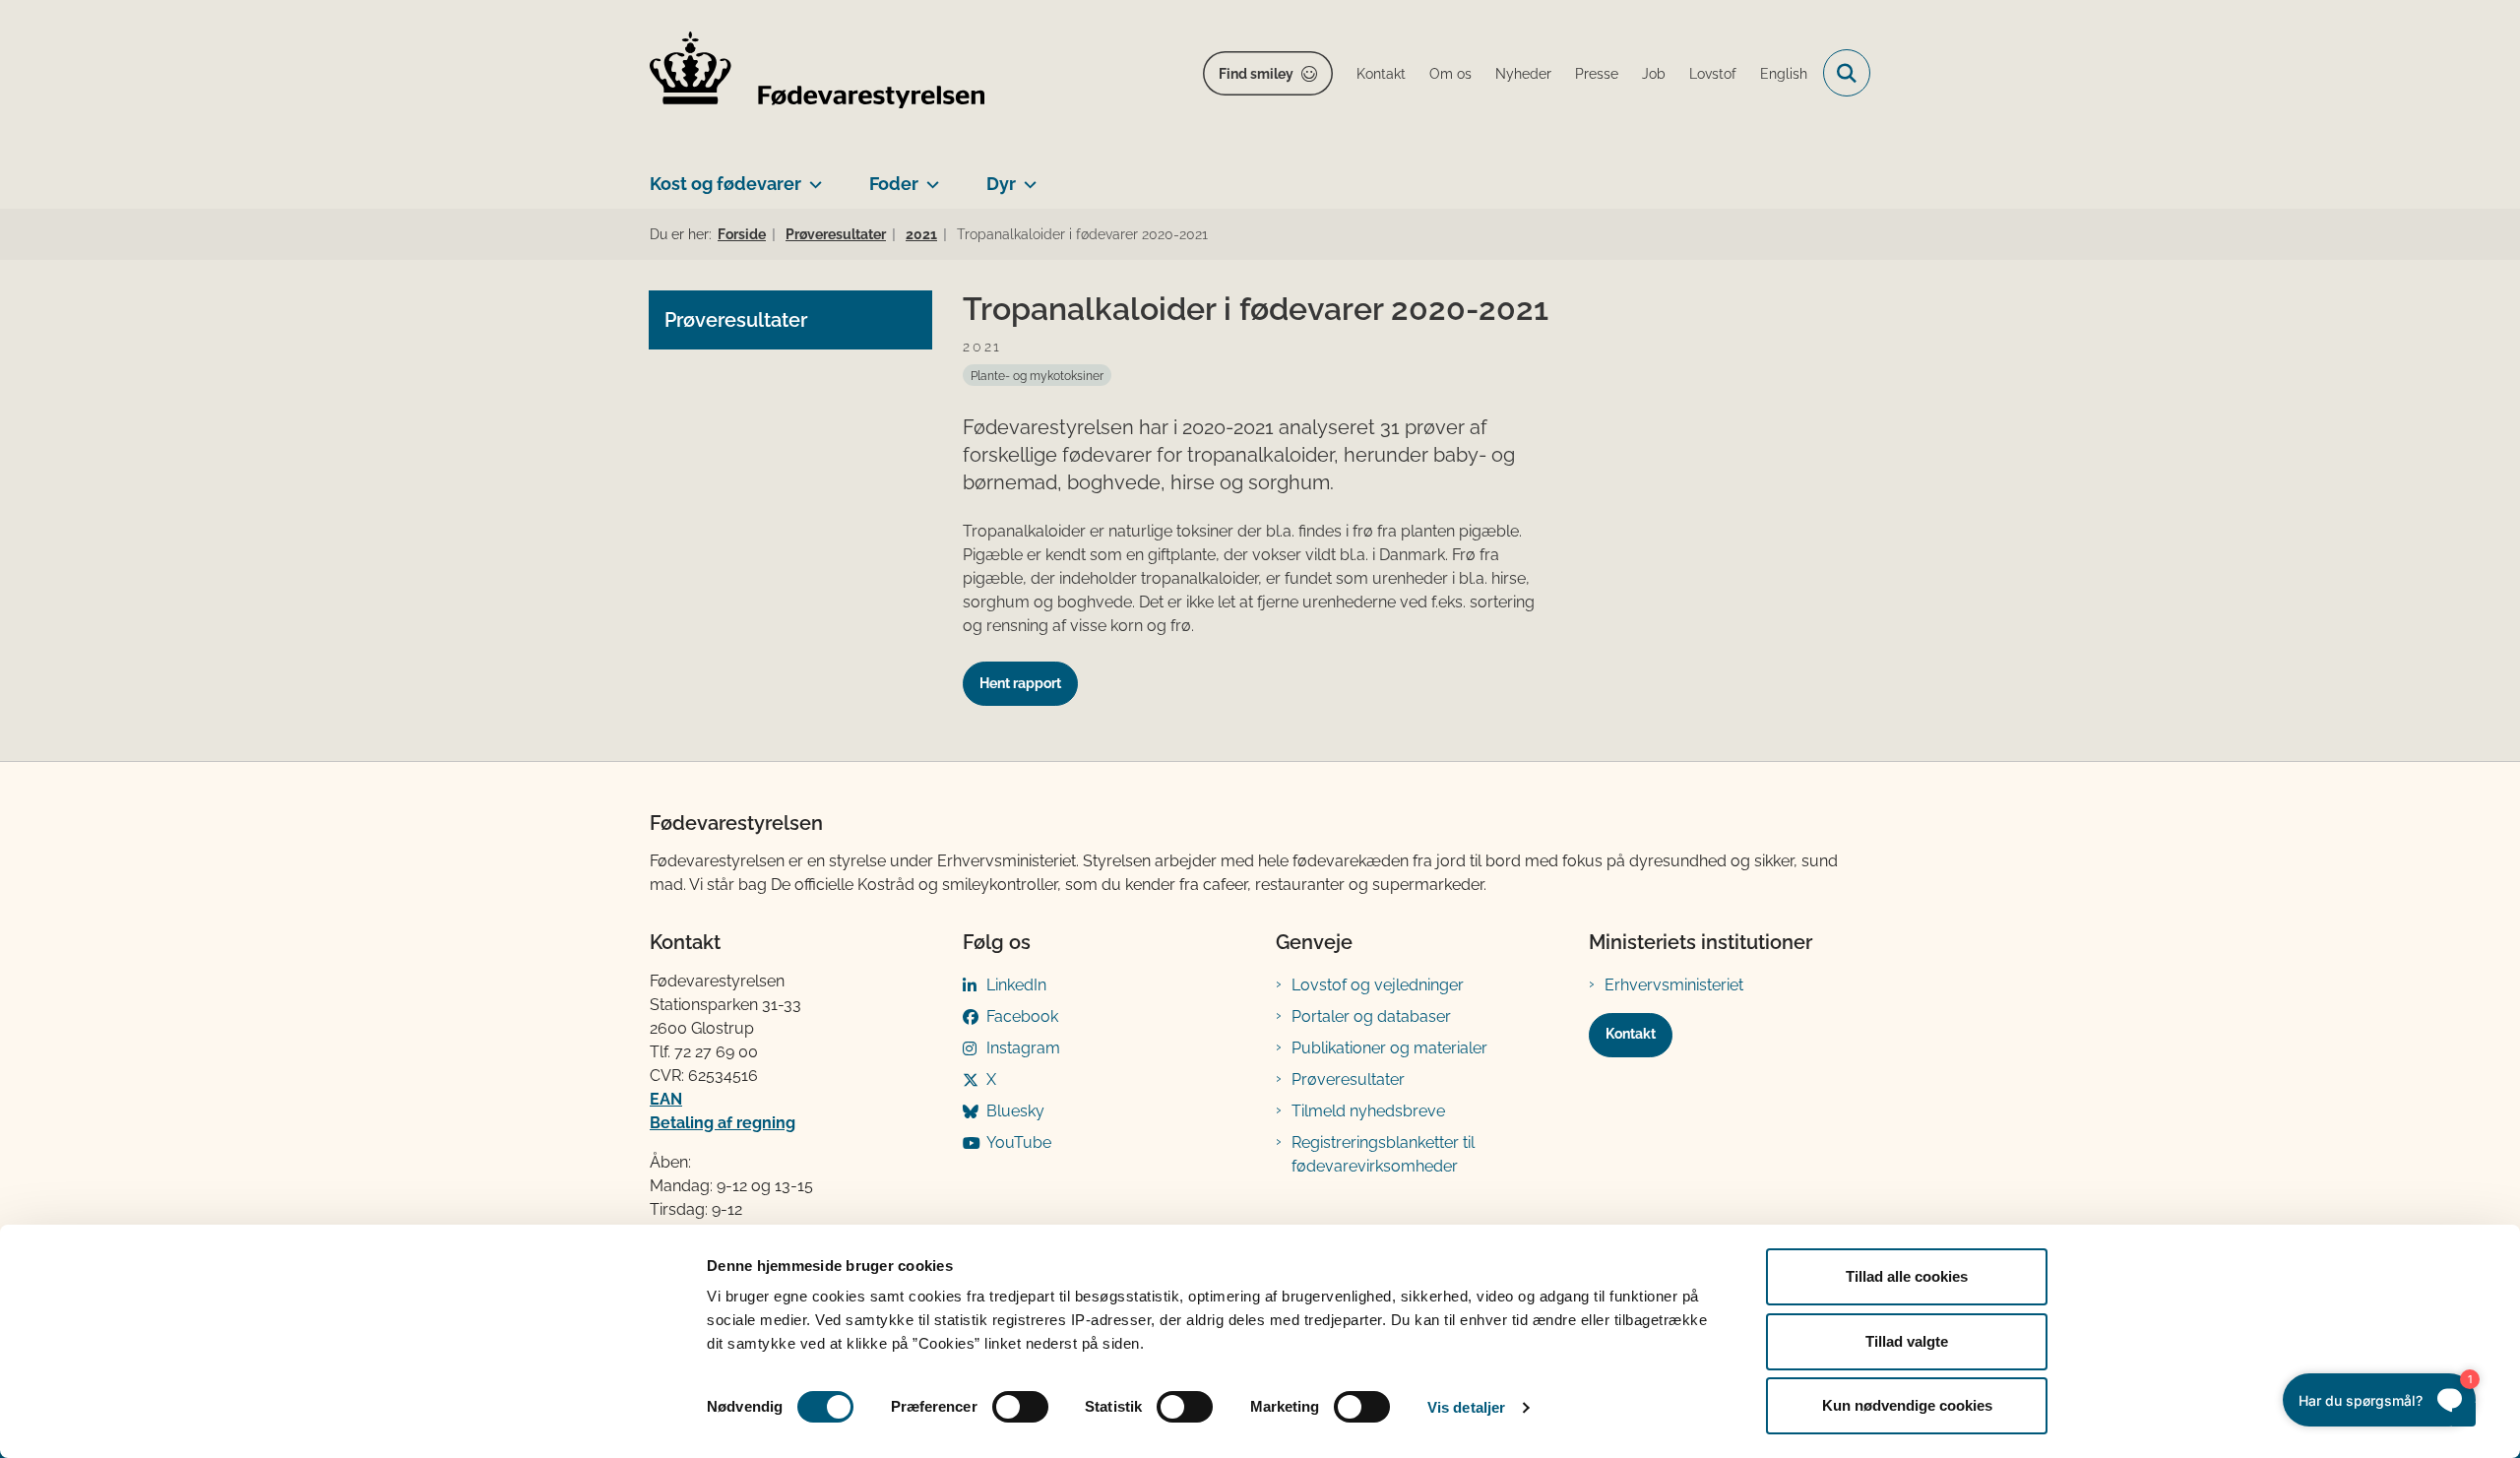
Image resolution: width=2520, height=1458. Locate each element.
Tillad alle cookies (1907, 1276)
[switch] (1020, 1407)
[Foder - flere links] (929, 176)
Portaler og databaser (1371, 1016)
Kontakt (1631, 1034)
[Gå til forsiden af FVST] (817, 73)
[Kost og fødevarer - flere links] (812, 176)
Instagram (1023, 1048)
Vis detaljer (1466, 1407)
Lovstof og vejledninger (1378, 985)
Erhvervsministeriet (1674, 985)
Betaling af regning (723, 1123)
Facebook (1022, 1016)
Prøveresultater (1348, 1079)
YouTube (1019, 1142)
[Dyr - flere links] (1026, 176)
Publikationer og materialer (1389, 1048)
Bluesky (1015, 1111)
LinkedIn (1016, 985)
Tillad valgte (1907, 1341)
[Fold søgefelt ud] (1847, 73)
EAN (666, 1099)
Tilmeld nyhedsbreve (1368, 1111)
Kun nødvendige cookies (1907, 1405)
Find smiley (1256, 74)
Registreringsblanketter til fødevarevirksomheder (1383, 1154)
